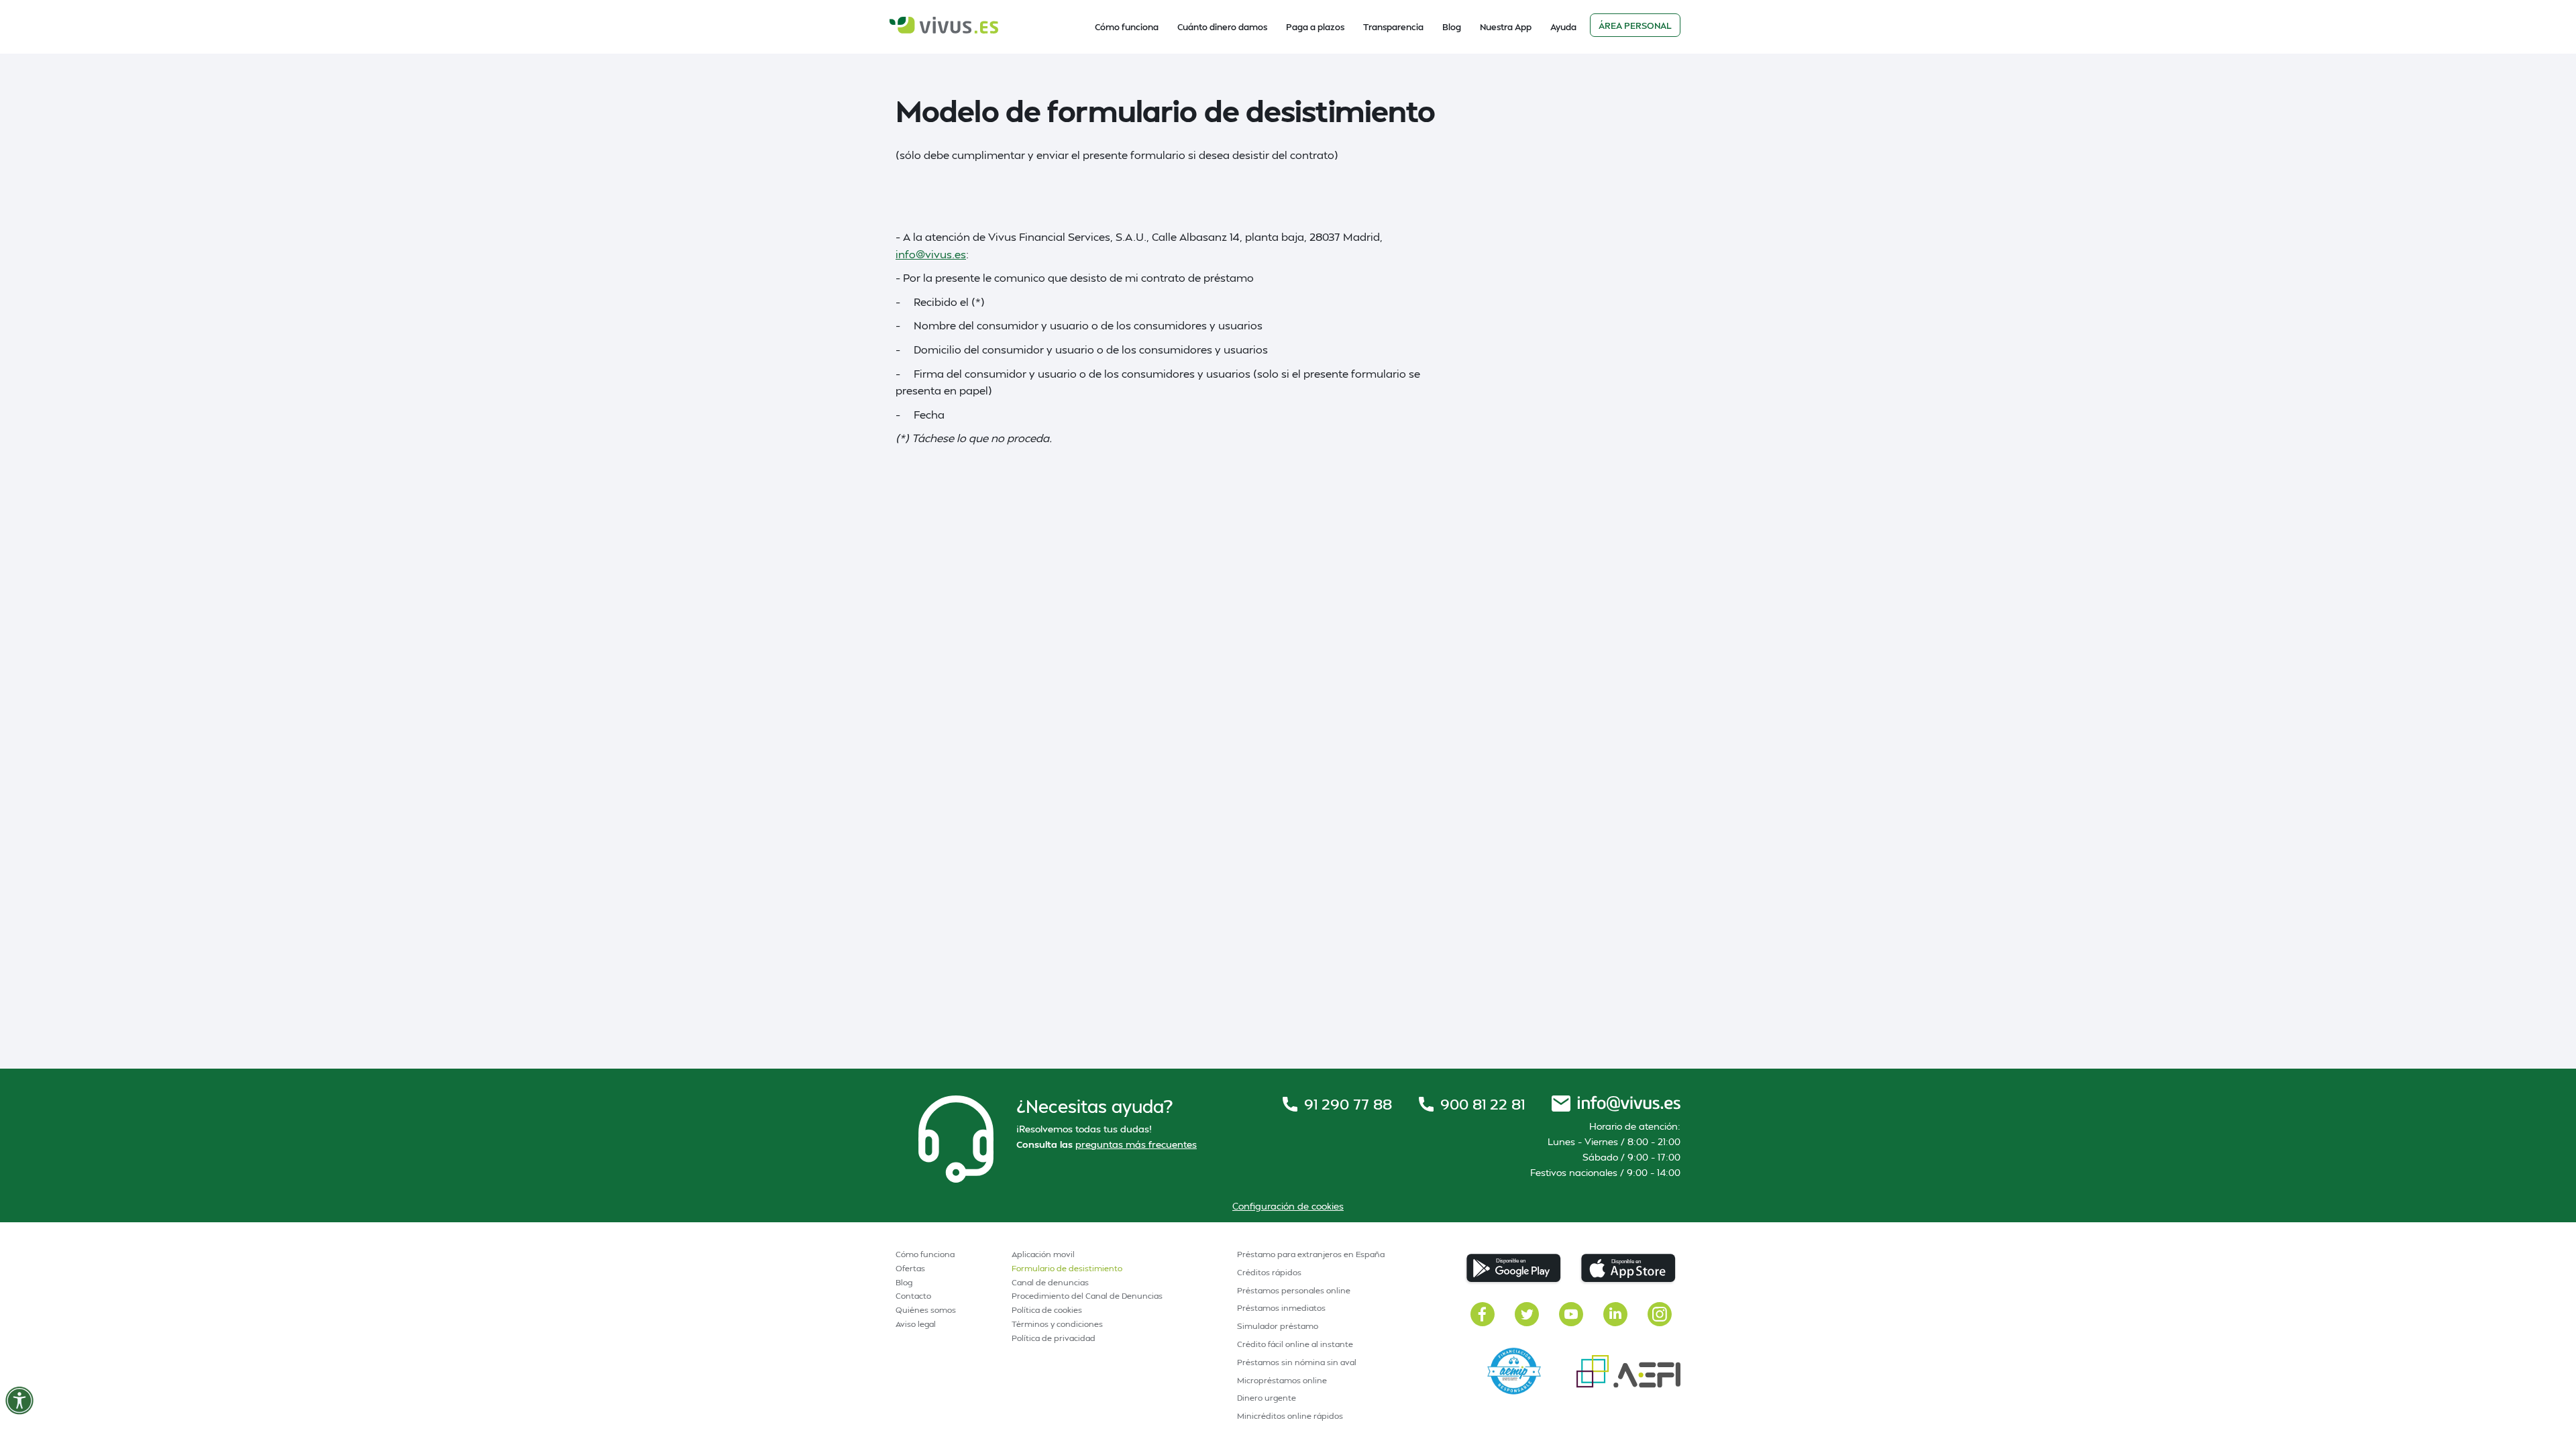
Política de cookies (1047, 1310)
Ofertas (910, 1268)
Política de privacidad (1054, 1338)
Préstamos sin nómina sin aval (1297, 1362)
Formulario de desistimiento (1067, 1268)
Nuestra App (1506, 27)
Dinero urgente (1267, 1398)
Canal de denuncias (1050, 1282)
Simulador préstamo (1278, 1326)
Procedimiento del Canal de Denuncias (1087, 1296)
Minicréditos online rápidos (1290, 1416)
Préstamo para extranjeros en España (1311, 1254)
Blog (1452, 27)
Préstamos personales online (1294, 1290)
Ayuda (1563, 27)
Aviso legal (916, 1324)
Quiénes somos (926, 1310)
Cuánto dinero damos (1222, 27)
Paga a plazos (1315, 27)
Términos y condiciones (1057, 1324)
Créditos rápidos (1269, 1272)
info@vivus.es (931, 254)
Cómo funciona (1127, 27)
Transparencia (1393, 27)
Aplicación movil (1043, 1254)
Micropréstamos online (1282, 1380)
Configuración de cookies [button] (1288, 1206)
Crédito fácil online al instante (1295, 1344)
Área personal (1635, 25)
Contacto (913, 1296)
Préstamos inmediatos (1281, 1308)
